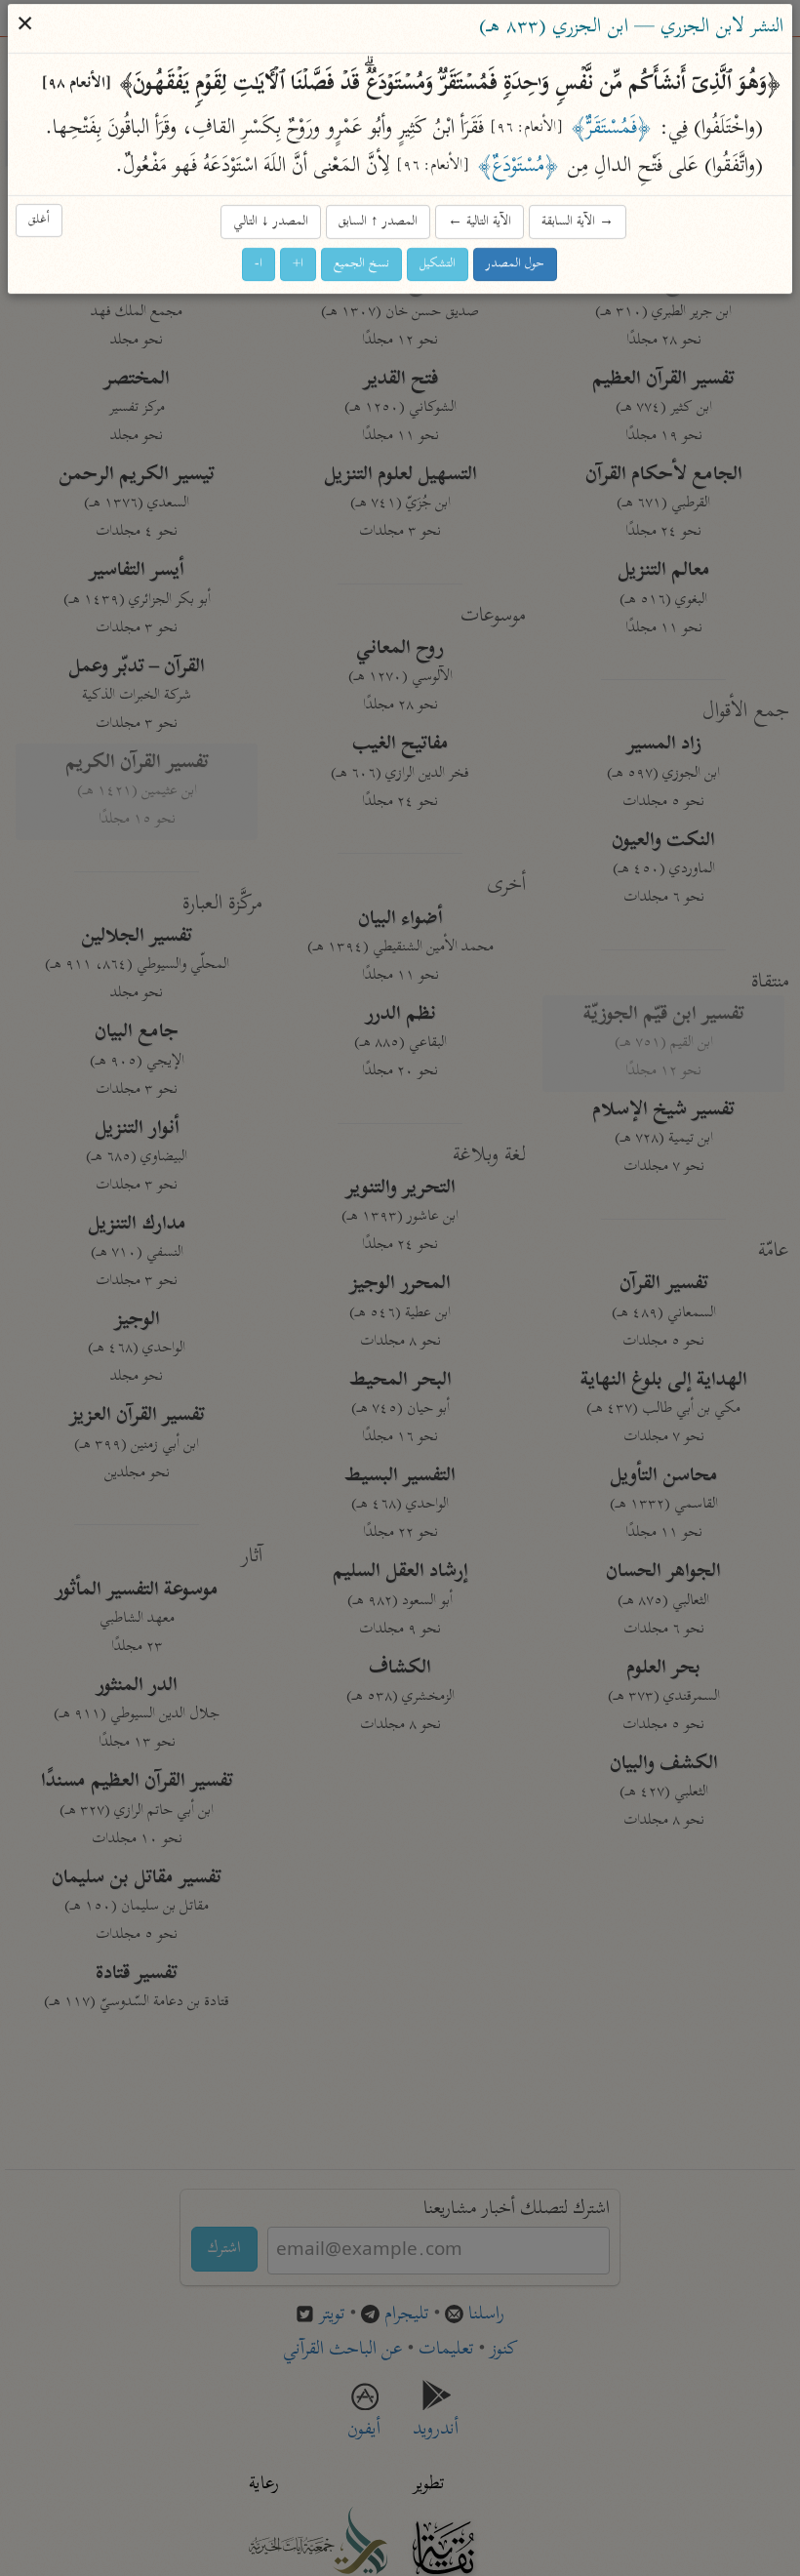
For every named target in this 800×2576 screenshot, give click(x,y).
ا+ (299, 264)
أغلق (40, 220)
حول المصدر (516, 264)
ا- (260, 264)
